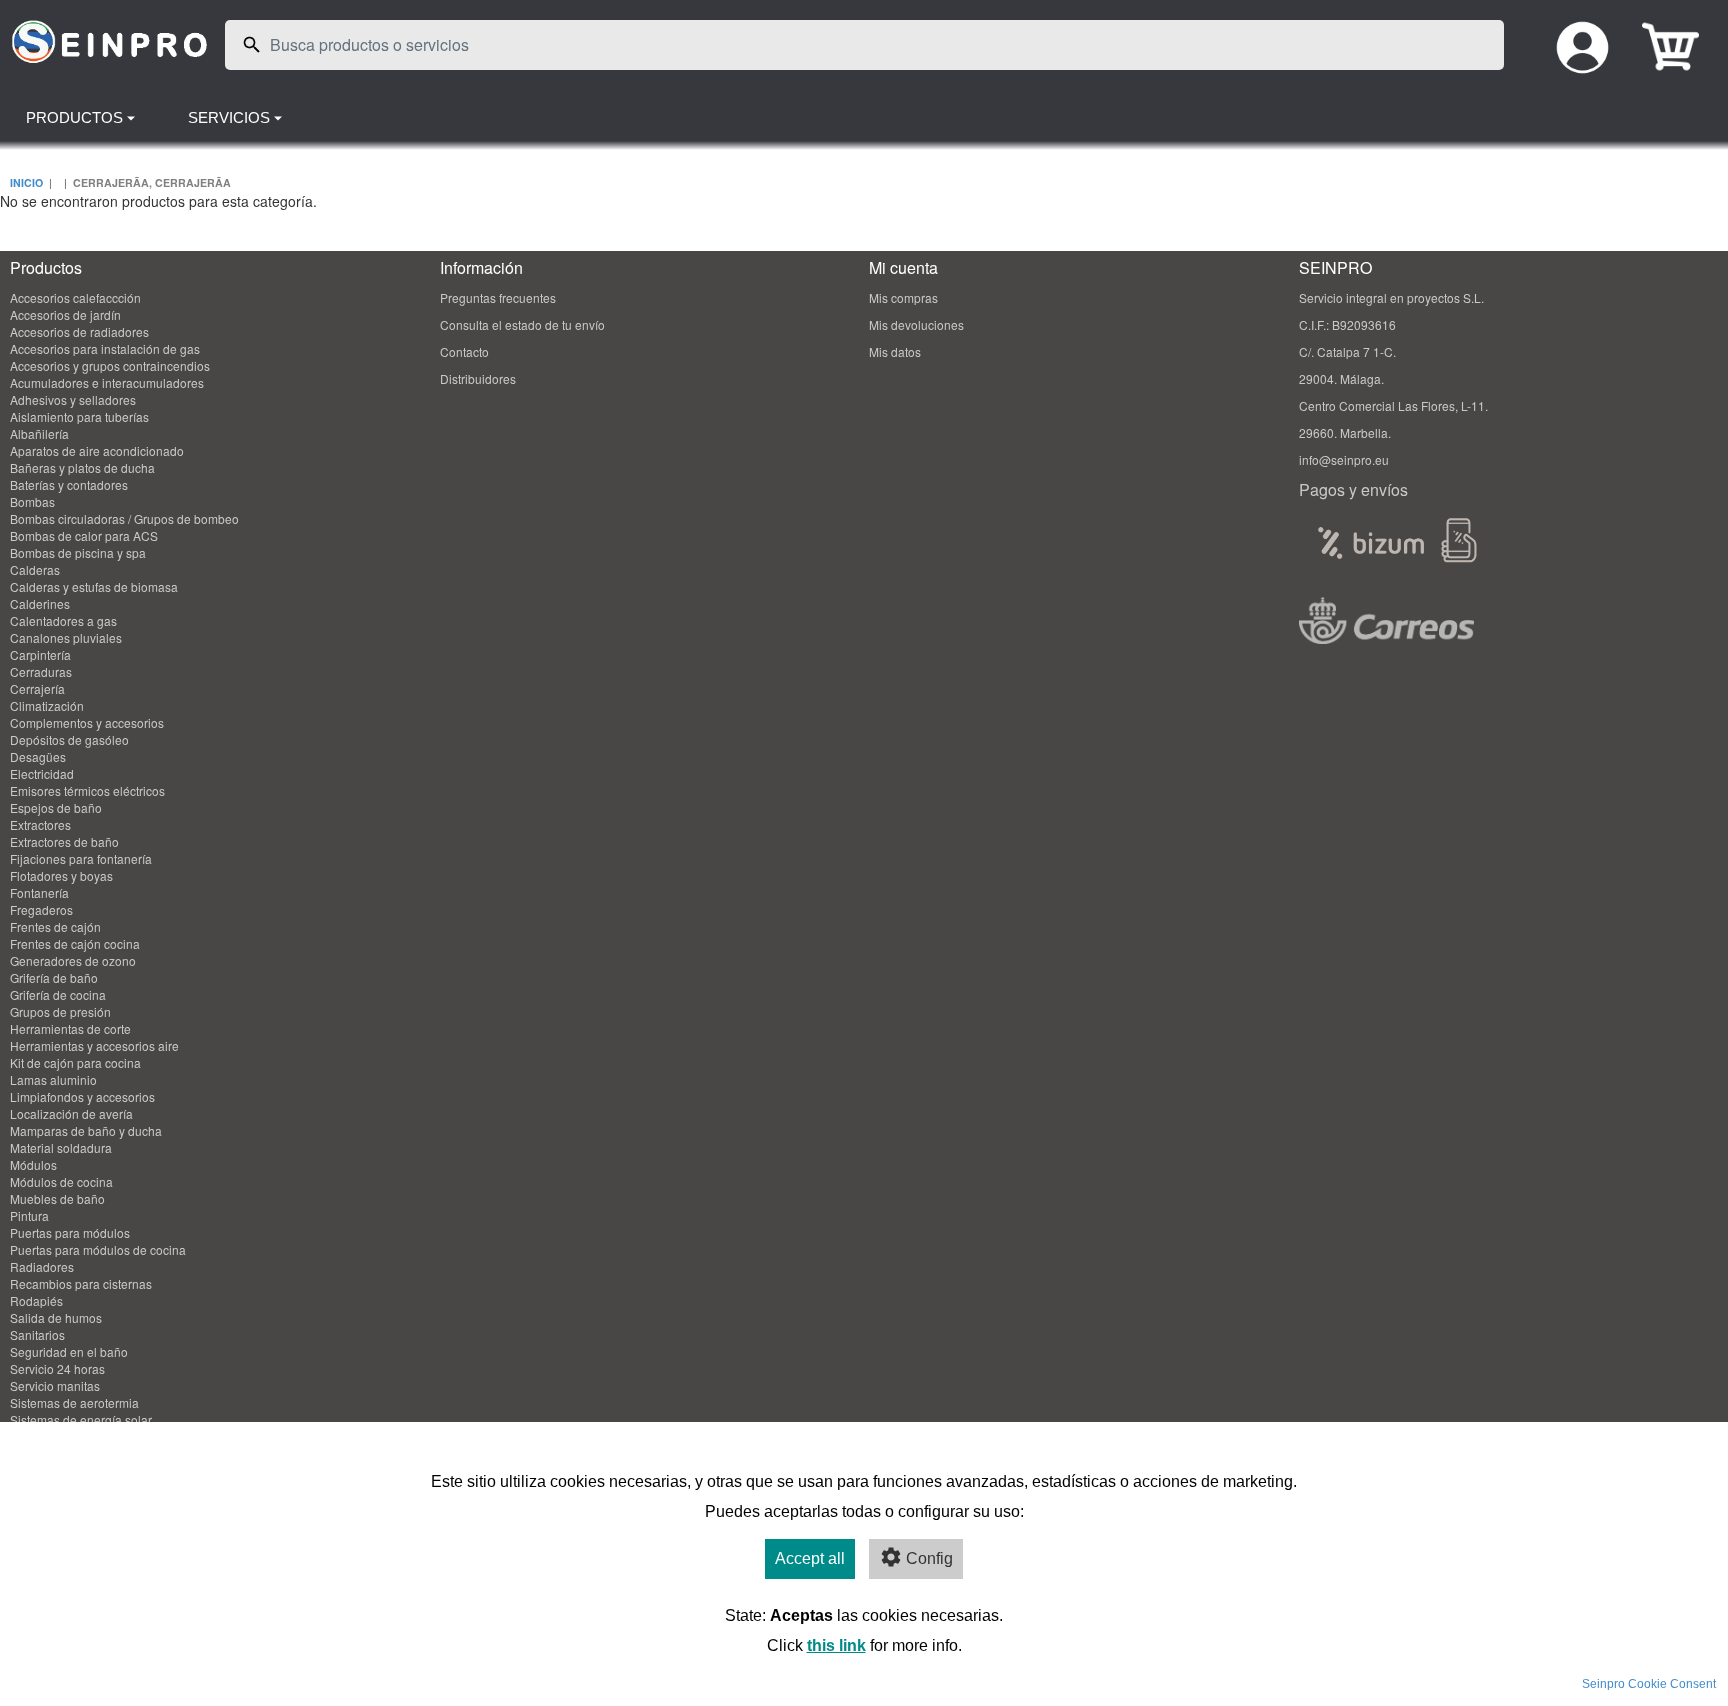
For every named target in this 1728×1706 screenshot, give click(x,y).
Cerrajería (37, 688)
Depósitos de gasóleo (69, 739)
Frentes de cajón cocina (75, 943)
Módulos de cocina (61, 1181)
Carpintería (40, 654)
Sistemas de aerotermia (74, 1402)
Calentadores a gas (63, 620)
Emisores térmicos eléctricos (87, 790)
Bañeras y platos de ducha (82, 467)
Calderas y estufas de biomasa (94, 586)
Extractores (40, 824)
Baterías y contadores (69, 484)
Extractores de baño (64, 841)
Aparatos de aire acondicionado (97, 450)
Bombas (32, 501)
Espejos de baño (56, 807)
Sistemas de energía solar (81, 1419)
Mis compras (903, 297)
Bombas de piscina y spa (78, 552)
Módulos (33, 1164)
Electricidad (42, 773)
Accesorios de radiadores (79, 331)
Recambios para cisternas (81, 1283)
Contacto (464, 351)
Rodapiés (36, 1300)
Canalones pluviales (66, 637)
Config (929, 1558)
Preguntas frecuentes (498, 297)
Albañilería (39, 433)
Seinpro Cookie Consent (1649, 1684)
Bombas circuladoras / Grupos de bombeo (124, 518)
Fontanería (39, 892)
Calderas (35, 569)
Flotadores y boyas (61, 875)
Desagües (38, 756)
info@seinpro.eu (1344, 459)
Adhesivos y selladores (73, 399)
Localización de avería (71, 1113)
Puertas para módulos (70, 1232)
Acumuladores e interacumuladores (107, 382)
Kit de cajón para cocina (75, 1062)
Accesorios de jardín (65, 314)
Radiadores (42, 1266)
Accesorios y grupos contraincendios (110, 365)
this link (836, 1645)
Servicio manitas (55, 1385)
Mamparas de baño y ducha (86, 1130)
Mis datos (895, 351)
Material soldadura (61, 1147)
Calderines (40, 603)
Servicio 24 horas (57, 1368)
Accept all (810, 1558)
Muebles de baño (57, 1198)
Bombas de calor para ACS (84, 535)
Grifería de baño (54, 977)
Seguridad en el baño (69, 1351)
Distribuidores (478, 378)
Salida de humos (56, 1317)
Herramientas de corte (70, 1028)
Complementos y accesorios (87, 722)
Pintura (29, 1215)
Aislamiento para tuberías (79, 416)
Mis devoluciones (916, 324)
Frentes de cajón (55, 926)
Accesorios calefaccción (75, 297)
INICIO (26, 182)
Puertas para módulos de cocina (98, 1249)
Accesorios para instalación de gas (105, 348)
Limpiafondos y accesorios (82, 1096)
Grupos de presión (60, 1011)
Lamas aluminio (53, 1079)
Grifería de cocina (58, 994)
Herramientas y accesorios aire (94, 1045)
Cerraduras (41, 671)
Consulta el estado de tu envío (522, 324)
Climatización (47, 705)
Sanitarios (37, 1334)
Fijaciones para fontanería (81, 858)
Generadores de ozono (73, 960)
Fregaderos (41, 909)
